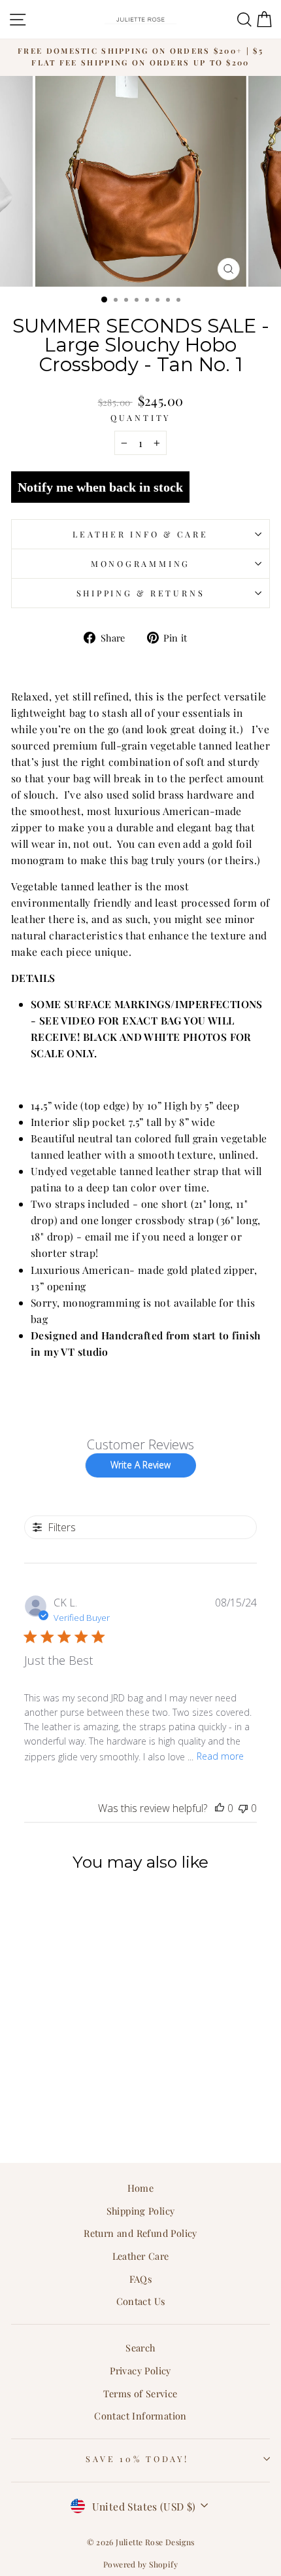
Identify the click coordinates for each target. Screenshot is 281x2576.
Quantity (140, 417)
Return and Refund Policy (140, 2233)
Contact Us (141, 2301)
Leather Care (141, 2256)
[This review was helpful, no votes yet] (220, 1808)
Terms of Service (140, 2393)
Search (140, 2348)
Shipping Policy (141, 2211)
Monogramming (140, 563)
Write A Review (140, 1465)
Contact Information (140, 2416)
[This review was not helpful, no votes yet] (243, 1808)
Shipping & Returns (141, 593)
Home (141, 2188)
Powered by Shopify (140, 2564)
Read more (220, 1756)
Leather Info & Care (140, 534)
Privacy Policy (140, 2370)
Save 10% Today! (137, 2458)
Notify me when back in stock (100, 487)
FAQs (141, 2279)
